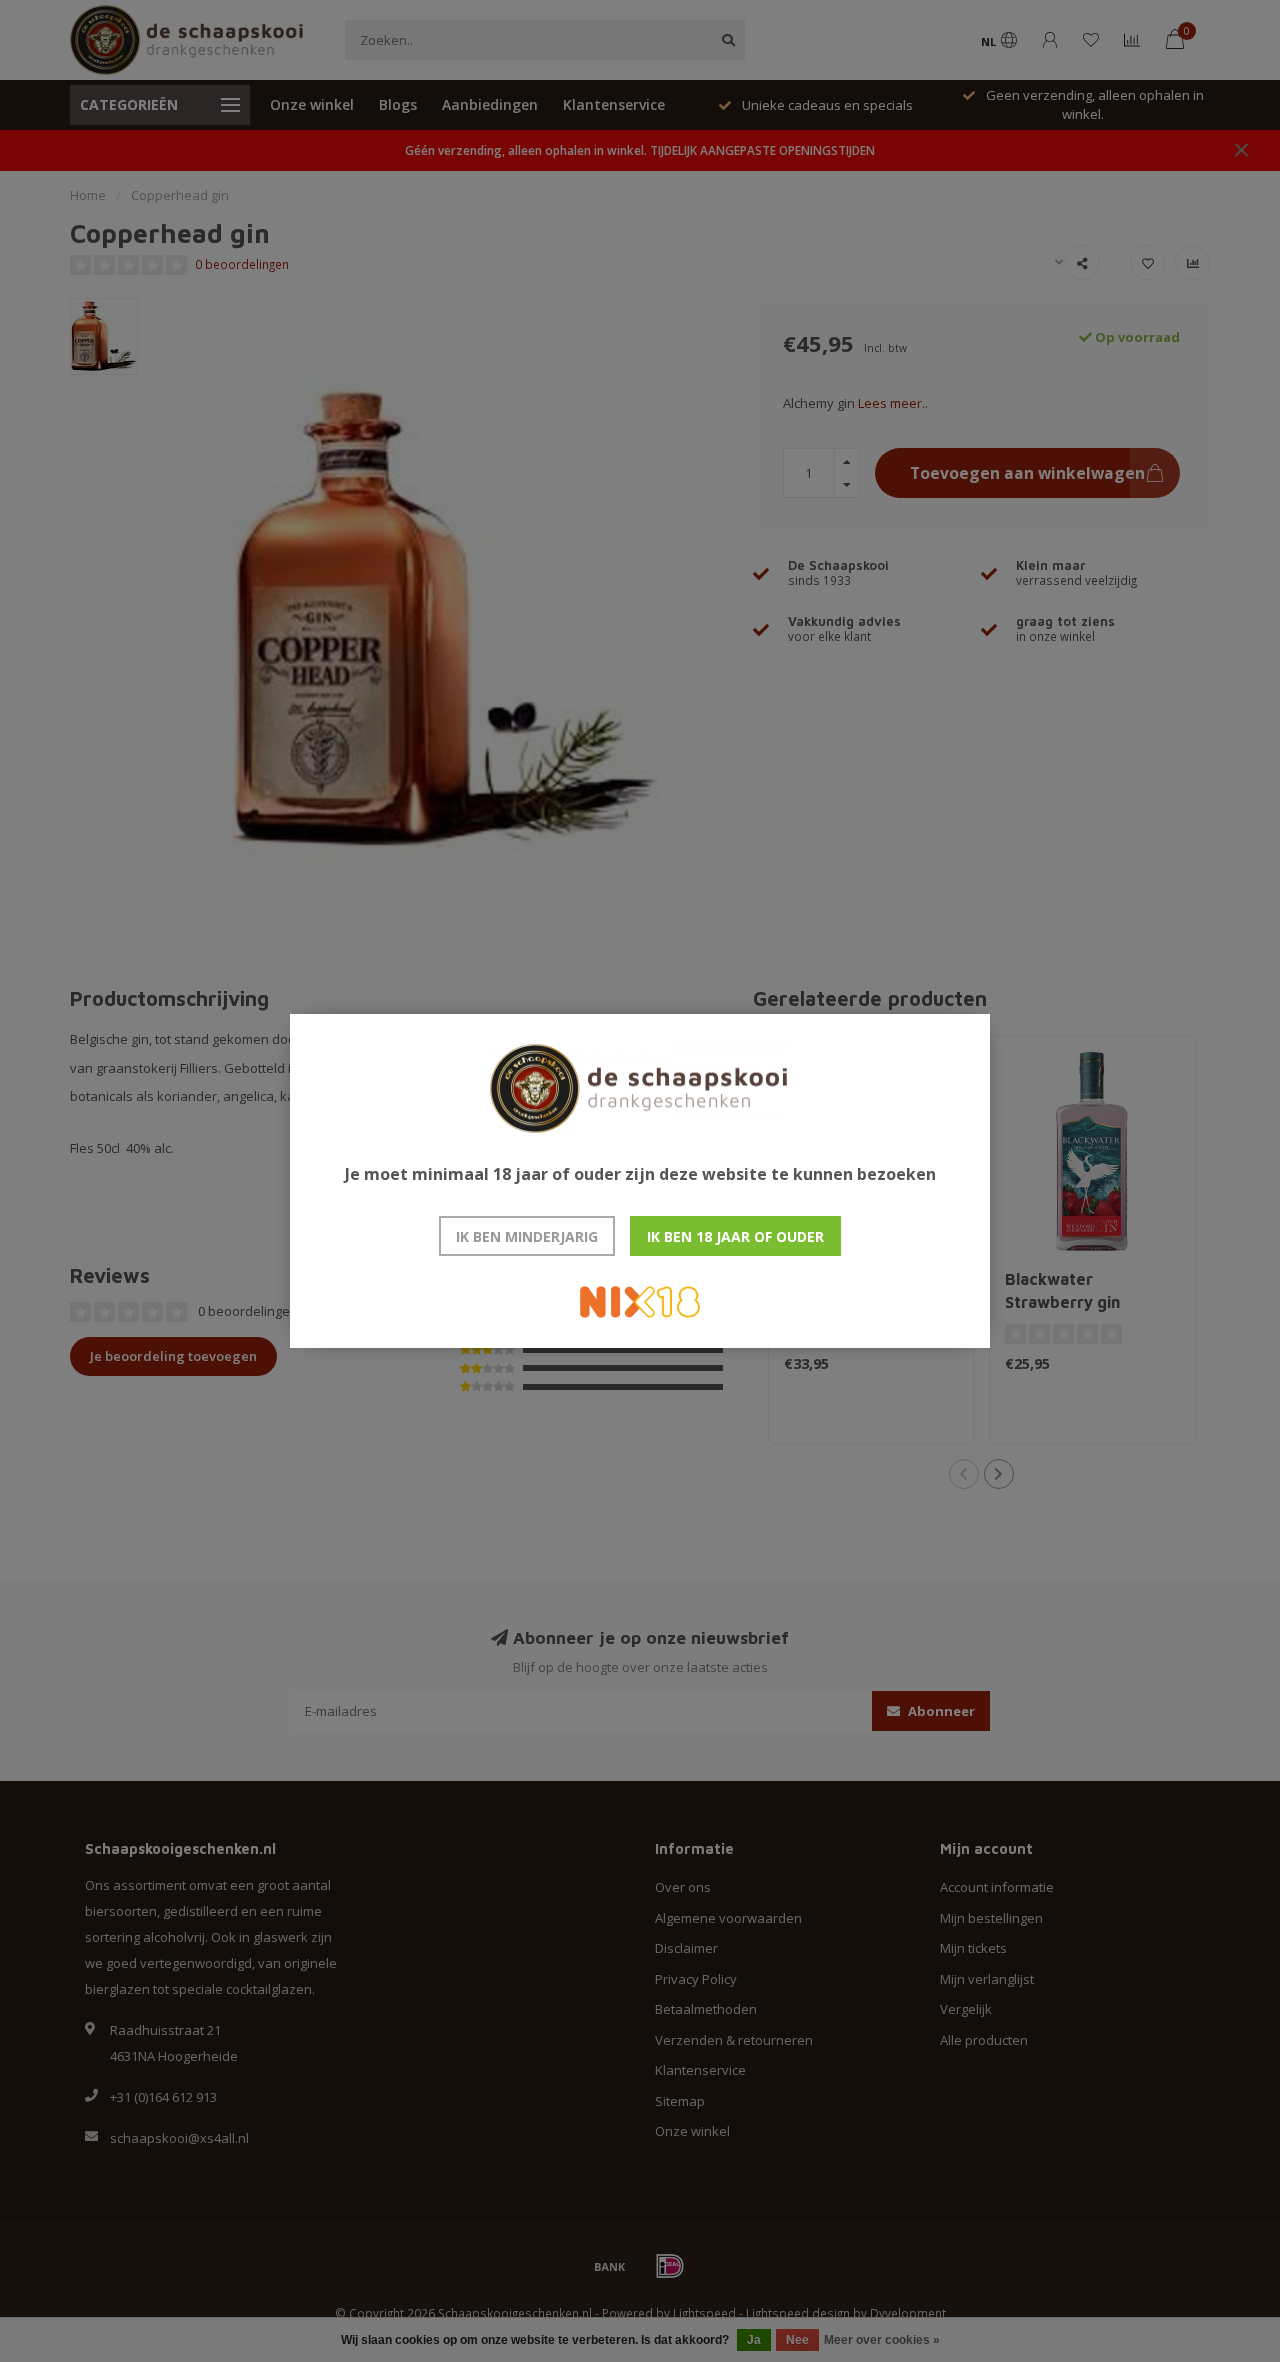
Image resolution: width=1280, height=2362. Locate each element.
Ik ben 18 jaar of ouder (735, 1236)
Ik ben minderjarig (527, 1236)
